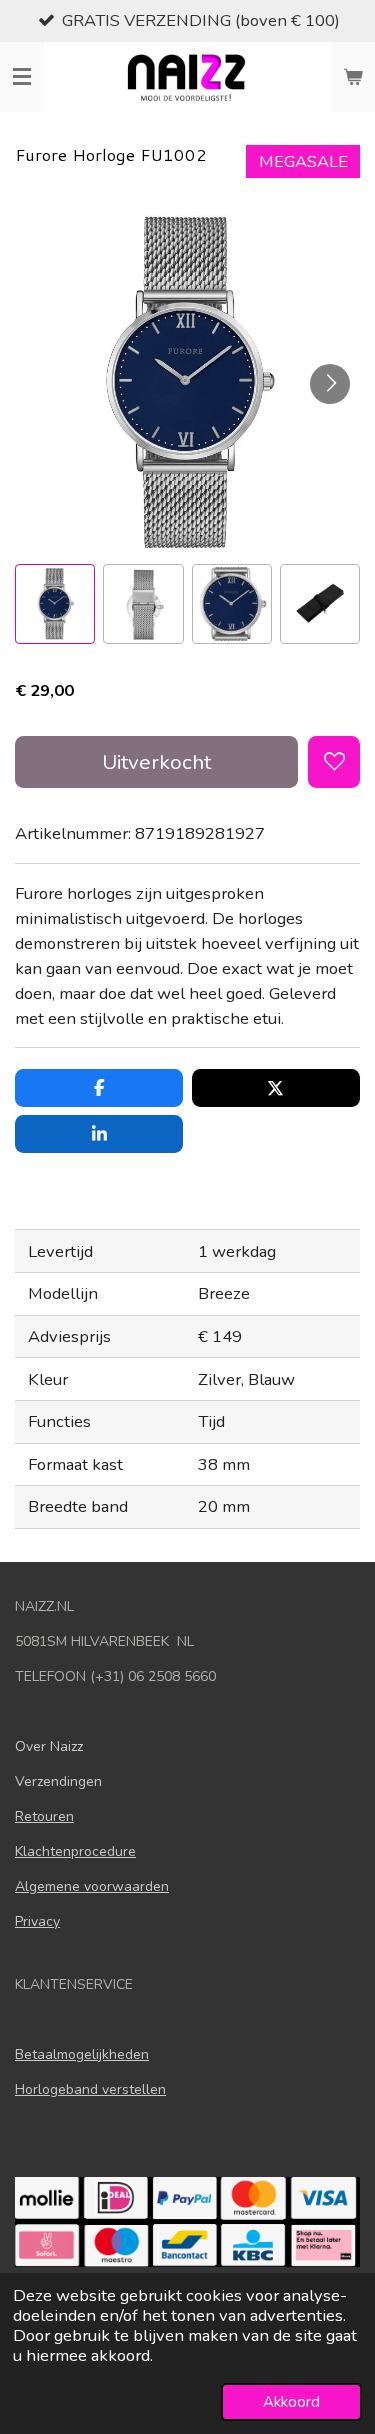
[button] (55, 604)
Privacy (37, 1921)
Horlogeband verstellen (90, 2089)
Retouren (44, 1816)
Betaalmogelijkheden (82, 2054)
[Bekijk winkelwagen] (353, 77)
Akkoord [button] (291, 2402)
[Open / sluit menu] (22, 77)
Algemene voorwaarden (92, 1886)
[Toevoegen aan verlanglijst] (334, 762)
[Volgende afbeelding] (330, 384)
